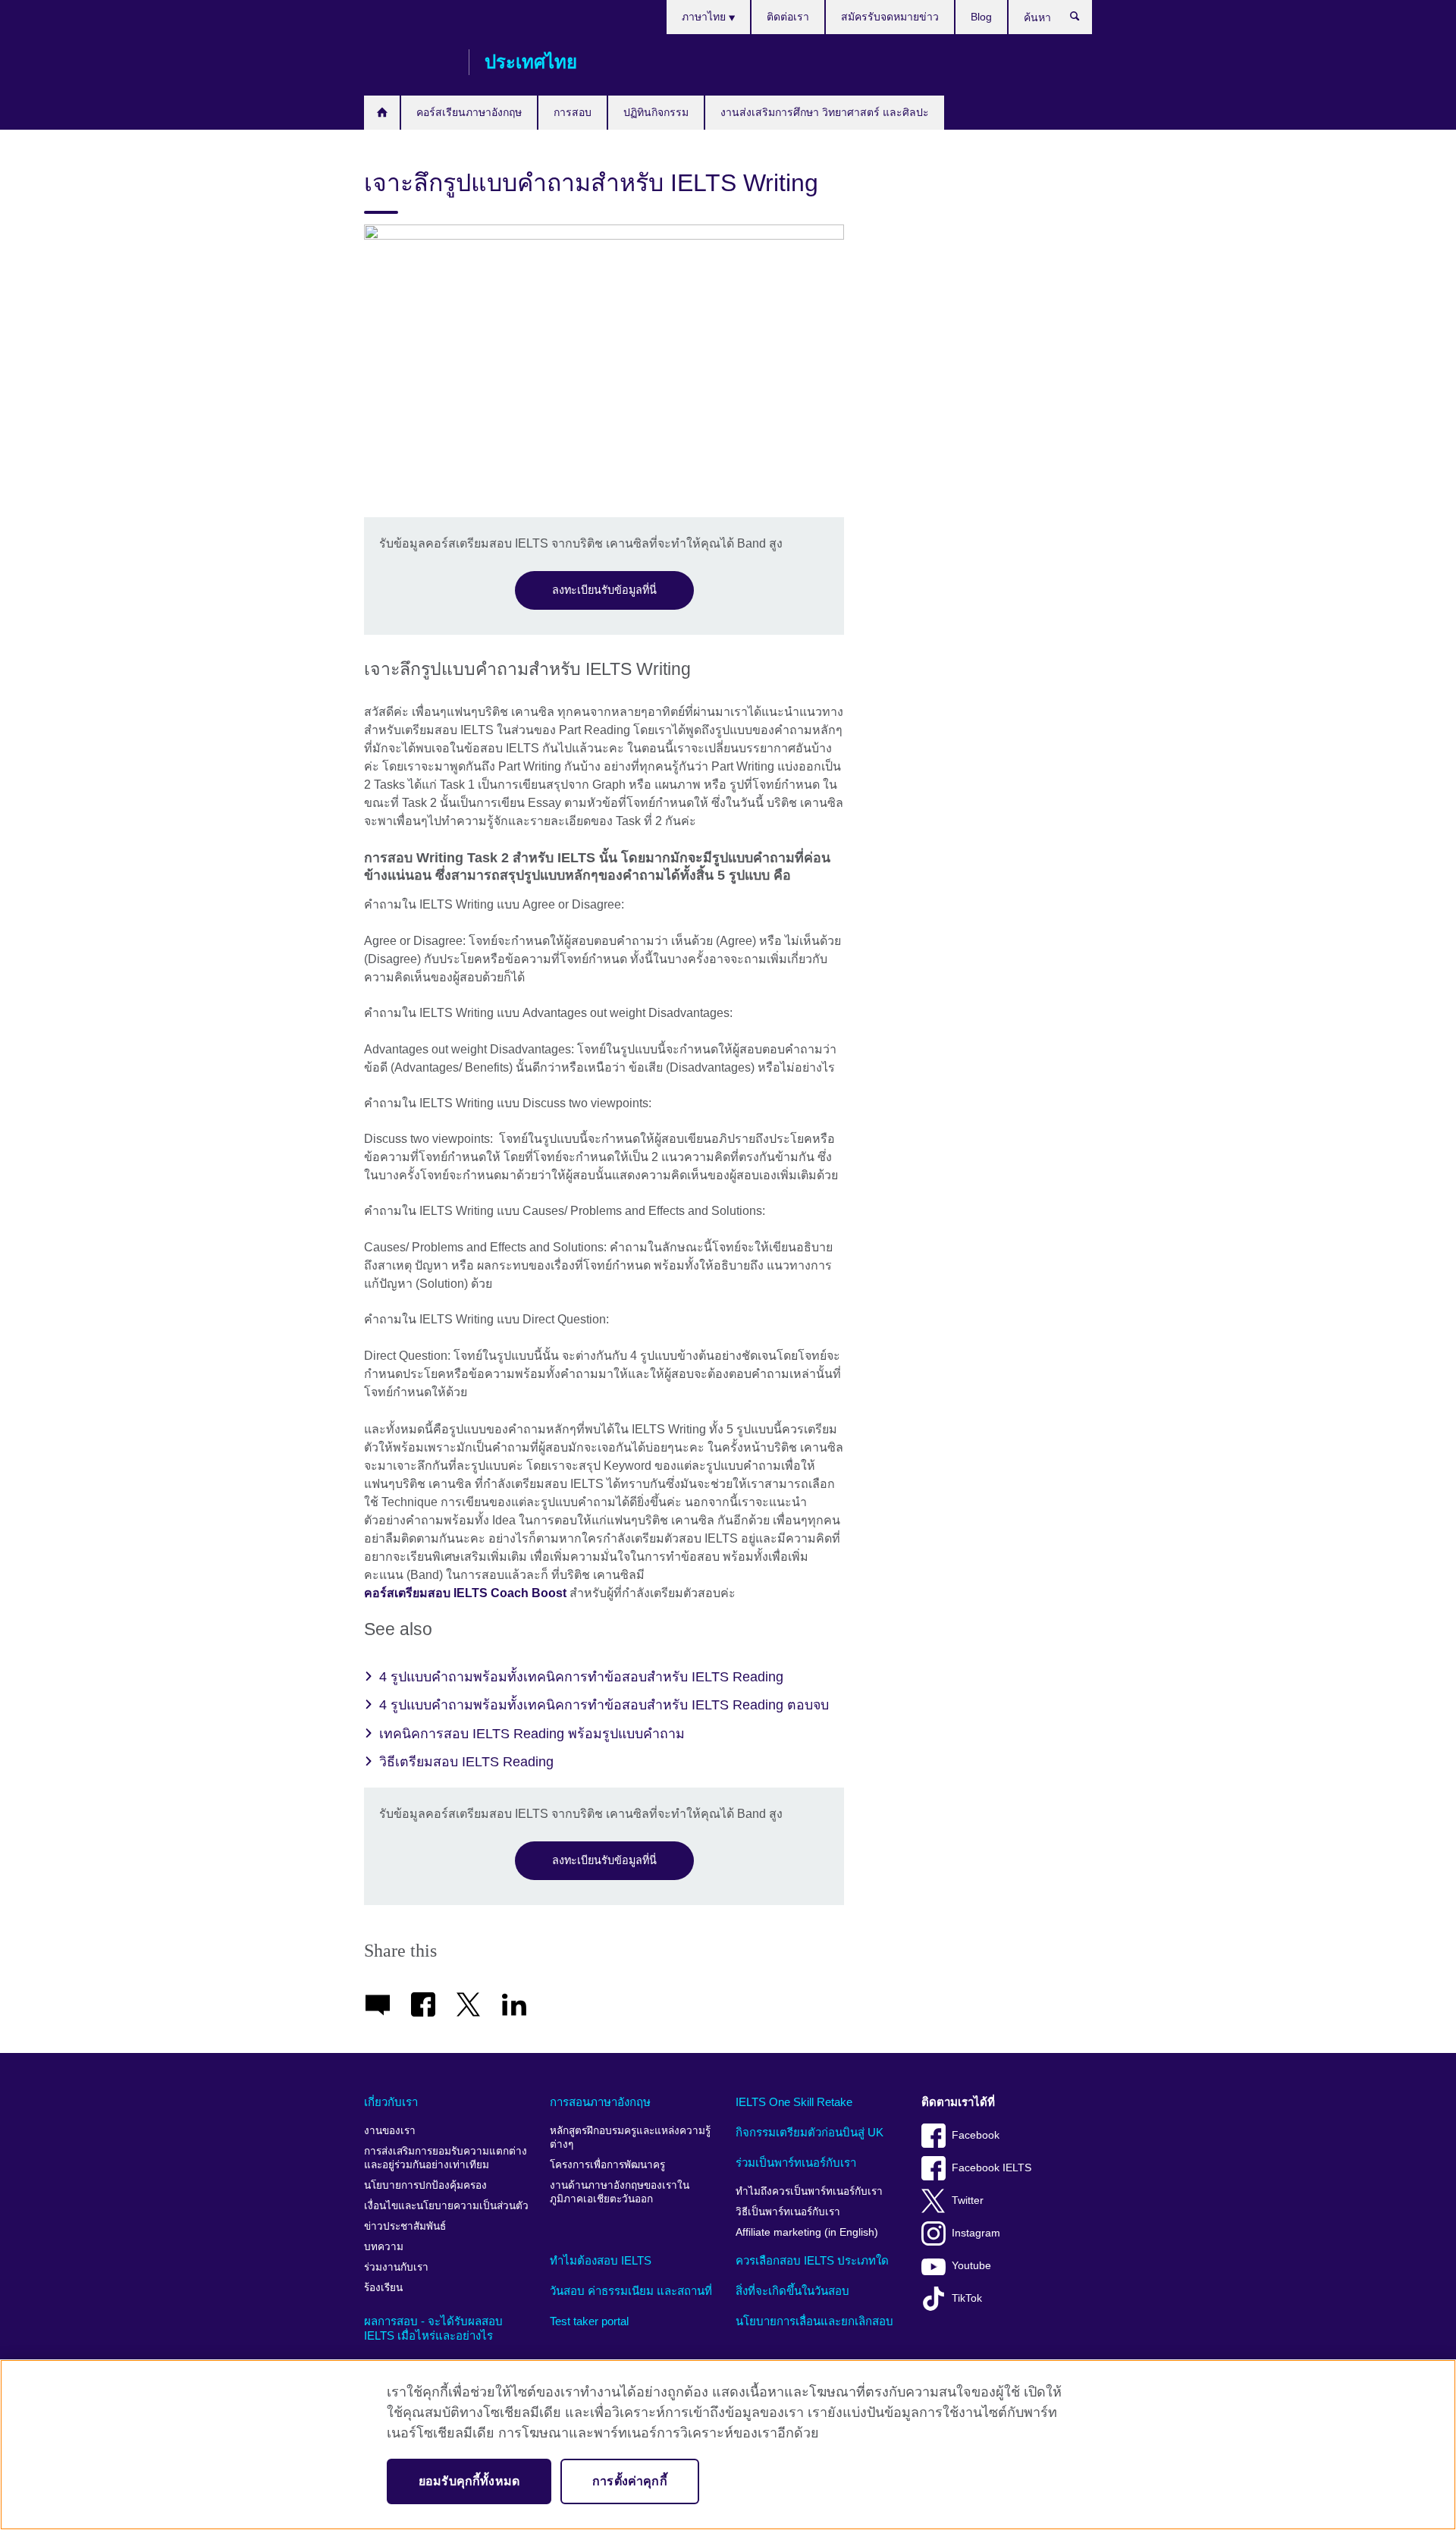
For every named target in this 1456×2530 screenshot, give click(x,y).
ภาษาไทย (705, 17)
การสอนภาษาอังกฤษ (600, 2102)
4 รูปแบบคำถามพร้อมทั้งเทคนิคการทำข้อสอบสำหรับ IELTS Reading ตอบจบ (604, 1705)
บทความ (384, 2247)
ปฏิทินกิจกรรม (656, 112)
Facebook (976, 2135)
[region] (728, 2445)
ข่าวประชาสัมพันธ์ (405, 2226)
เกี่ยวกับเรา (391, 2102)
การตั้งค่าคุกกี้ (630, 2481)
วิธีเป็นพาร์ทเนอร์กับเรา (788, 2212)
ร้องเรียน (383, 2288)
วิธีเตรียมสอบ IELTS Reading (466, 1762)
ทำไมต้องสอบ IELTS (601, 2260)
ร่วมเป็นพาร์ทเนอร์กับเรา (796, 2163)
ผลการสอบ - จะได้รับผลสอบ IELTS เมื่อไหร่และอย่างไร (433, 2329)
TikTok (967, 2298)
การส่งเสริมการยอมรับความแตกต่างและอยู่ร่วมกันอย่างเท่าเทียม (446, 2158)
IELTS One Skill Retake (794, 2102)
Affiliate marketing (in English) (807, 2232)
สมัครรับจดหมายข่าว (890, 17)
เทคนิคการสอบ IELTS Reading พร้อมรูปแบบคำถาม (532, 1734)
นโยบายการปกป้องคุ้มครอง (425, 2185)
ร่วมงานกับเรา (396, 2267)
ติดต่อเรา (788, 17)
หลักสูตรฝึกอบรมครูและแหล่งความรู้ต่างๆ (630, 2138)
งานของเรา (390, 2131)
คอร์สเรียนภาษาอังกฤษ (469, 112)
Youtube (971, 2266)
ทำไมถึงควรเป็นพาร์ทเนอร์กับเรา (809, 2191)
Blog (981, 17)
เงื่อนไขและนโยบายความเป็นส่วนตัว (446, 2206)
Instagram (976, 2233)
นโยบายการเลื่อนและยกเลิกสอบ (814, 2321)
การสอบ (573, 112)
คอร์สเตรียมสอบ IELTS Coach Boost (465, 1593)
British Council (409, 62)
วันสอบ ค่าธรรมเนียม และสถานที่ (631, 2291)
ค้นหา (1083, 20)
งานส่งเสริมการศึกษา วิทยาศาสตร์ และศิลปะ (825, 112)
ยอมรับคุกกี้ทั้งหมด (469, 2481)
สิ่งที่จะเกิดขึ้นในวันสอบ (792, 2291)
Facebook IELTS (992, 2168)
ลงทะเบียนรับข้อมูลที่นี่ (604, 590)
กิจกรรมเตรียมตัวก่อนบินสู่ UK (810, 2132)
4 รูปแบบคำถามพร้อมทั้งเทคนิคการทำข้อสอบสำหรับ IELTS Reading (581, 1677)
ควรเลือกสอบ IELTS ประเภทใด (812, 2260)
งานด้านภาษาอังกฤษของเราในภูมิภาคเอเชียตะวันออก (620, 2192)
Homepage (382, 113)
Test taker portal (589, 2321)
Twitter (968, 2200)
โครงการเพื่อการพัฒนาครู (607, 2165)
